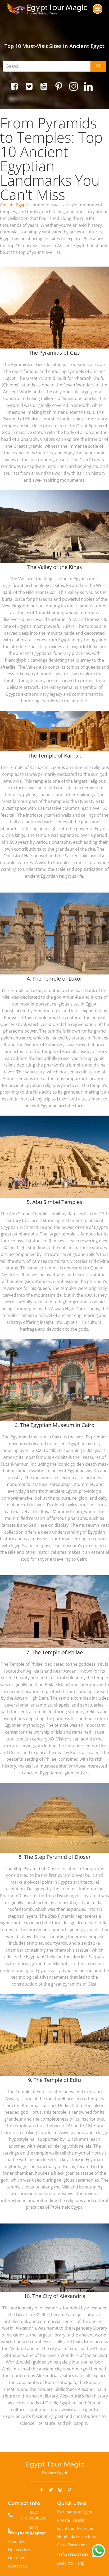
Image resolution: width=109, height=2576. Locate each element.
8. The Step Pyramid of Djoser (55, 1857)
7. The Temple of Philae (54, 1652)
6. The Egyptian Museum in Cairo (54, 1425)
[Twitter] (51, 2490)
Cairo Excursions (72, 2545)
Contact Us (18, 2566)
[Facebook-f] (42, 2490)
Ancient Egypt (14, 205)
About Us (16, 2541)
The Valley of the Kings (55, 567)
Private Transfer (72, 2520)
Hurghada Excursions (76, 2536)
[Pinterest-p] (69, 2490)
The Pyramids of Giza (55, 353)
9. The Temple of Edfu (54, 2080)
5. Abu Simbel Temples (54, 1202)
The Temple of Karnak (54, 756)
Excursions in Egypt (75, 2512)
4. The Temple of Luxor (54, 979)
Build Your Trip (71, 2563)
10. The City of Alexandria (55, 2296)
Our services (19, 2549)
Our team (17, 2558)
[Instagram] (60, 2490)
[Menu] (97, 9)
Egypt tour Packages (75, 2528)
